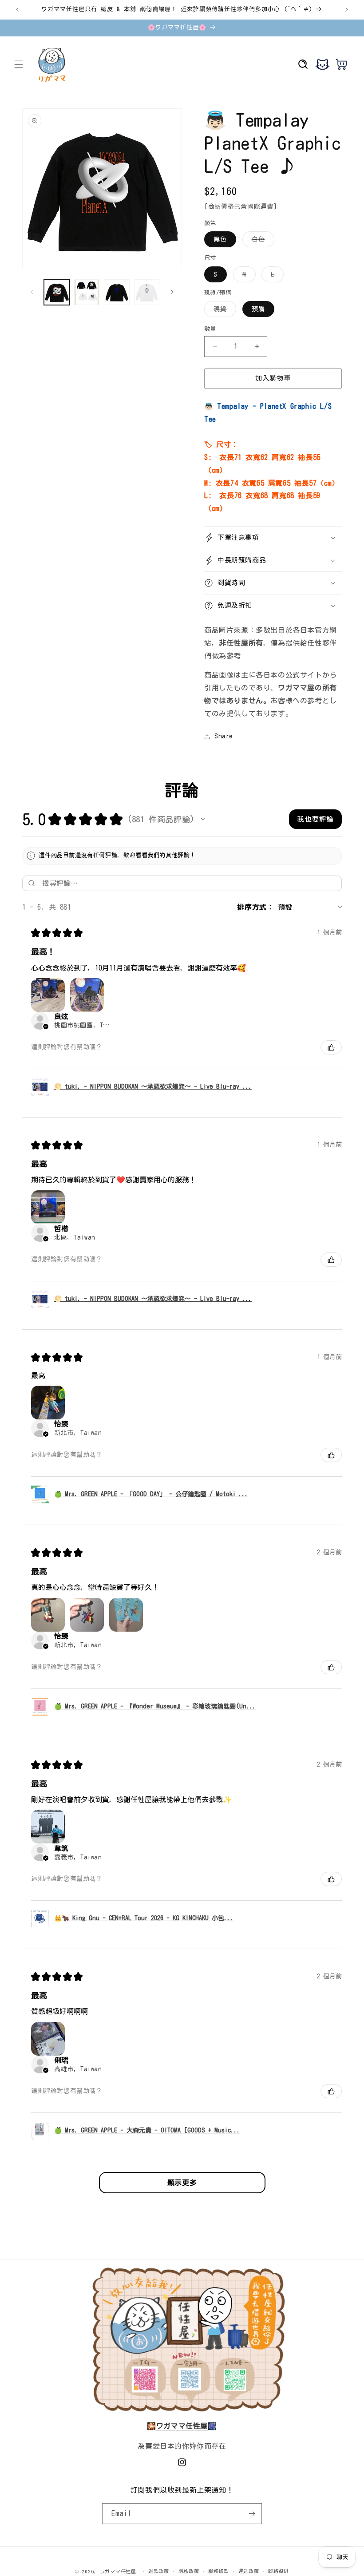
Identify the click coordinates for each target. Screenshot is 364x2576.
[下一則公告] (347, 10)
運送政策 (249, 2571)
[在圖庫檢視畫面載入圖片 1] (57, 292)
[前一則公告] (17, 10)
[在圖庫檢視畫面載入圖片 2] (87, 292)
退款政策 (159, 2571)
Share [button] (224, 736)
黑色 (220, 239)
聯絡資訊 (279, 2571)
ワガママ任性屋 (118, 2571)
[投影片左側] (32, 292)
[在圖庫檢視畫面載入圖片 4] (147, 292)
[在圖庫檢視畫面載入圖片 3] (117, 292)
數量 (210, 329)
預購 (258, 309)
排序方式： (255, 907)
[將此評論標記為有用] (331, 1047)
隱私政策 (189, 2571)
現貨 (223, 311)
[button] (19, 64)
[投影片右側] (172, 292)
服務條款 (219, 2571)
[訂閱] (252, 2514)
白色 (261, 242)
